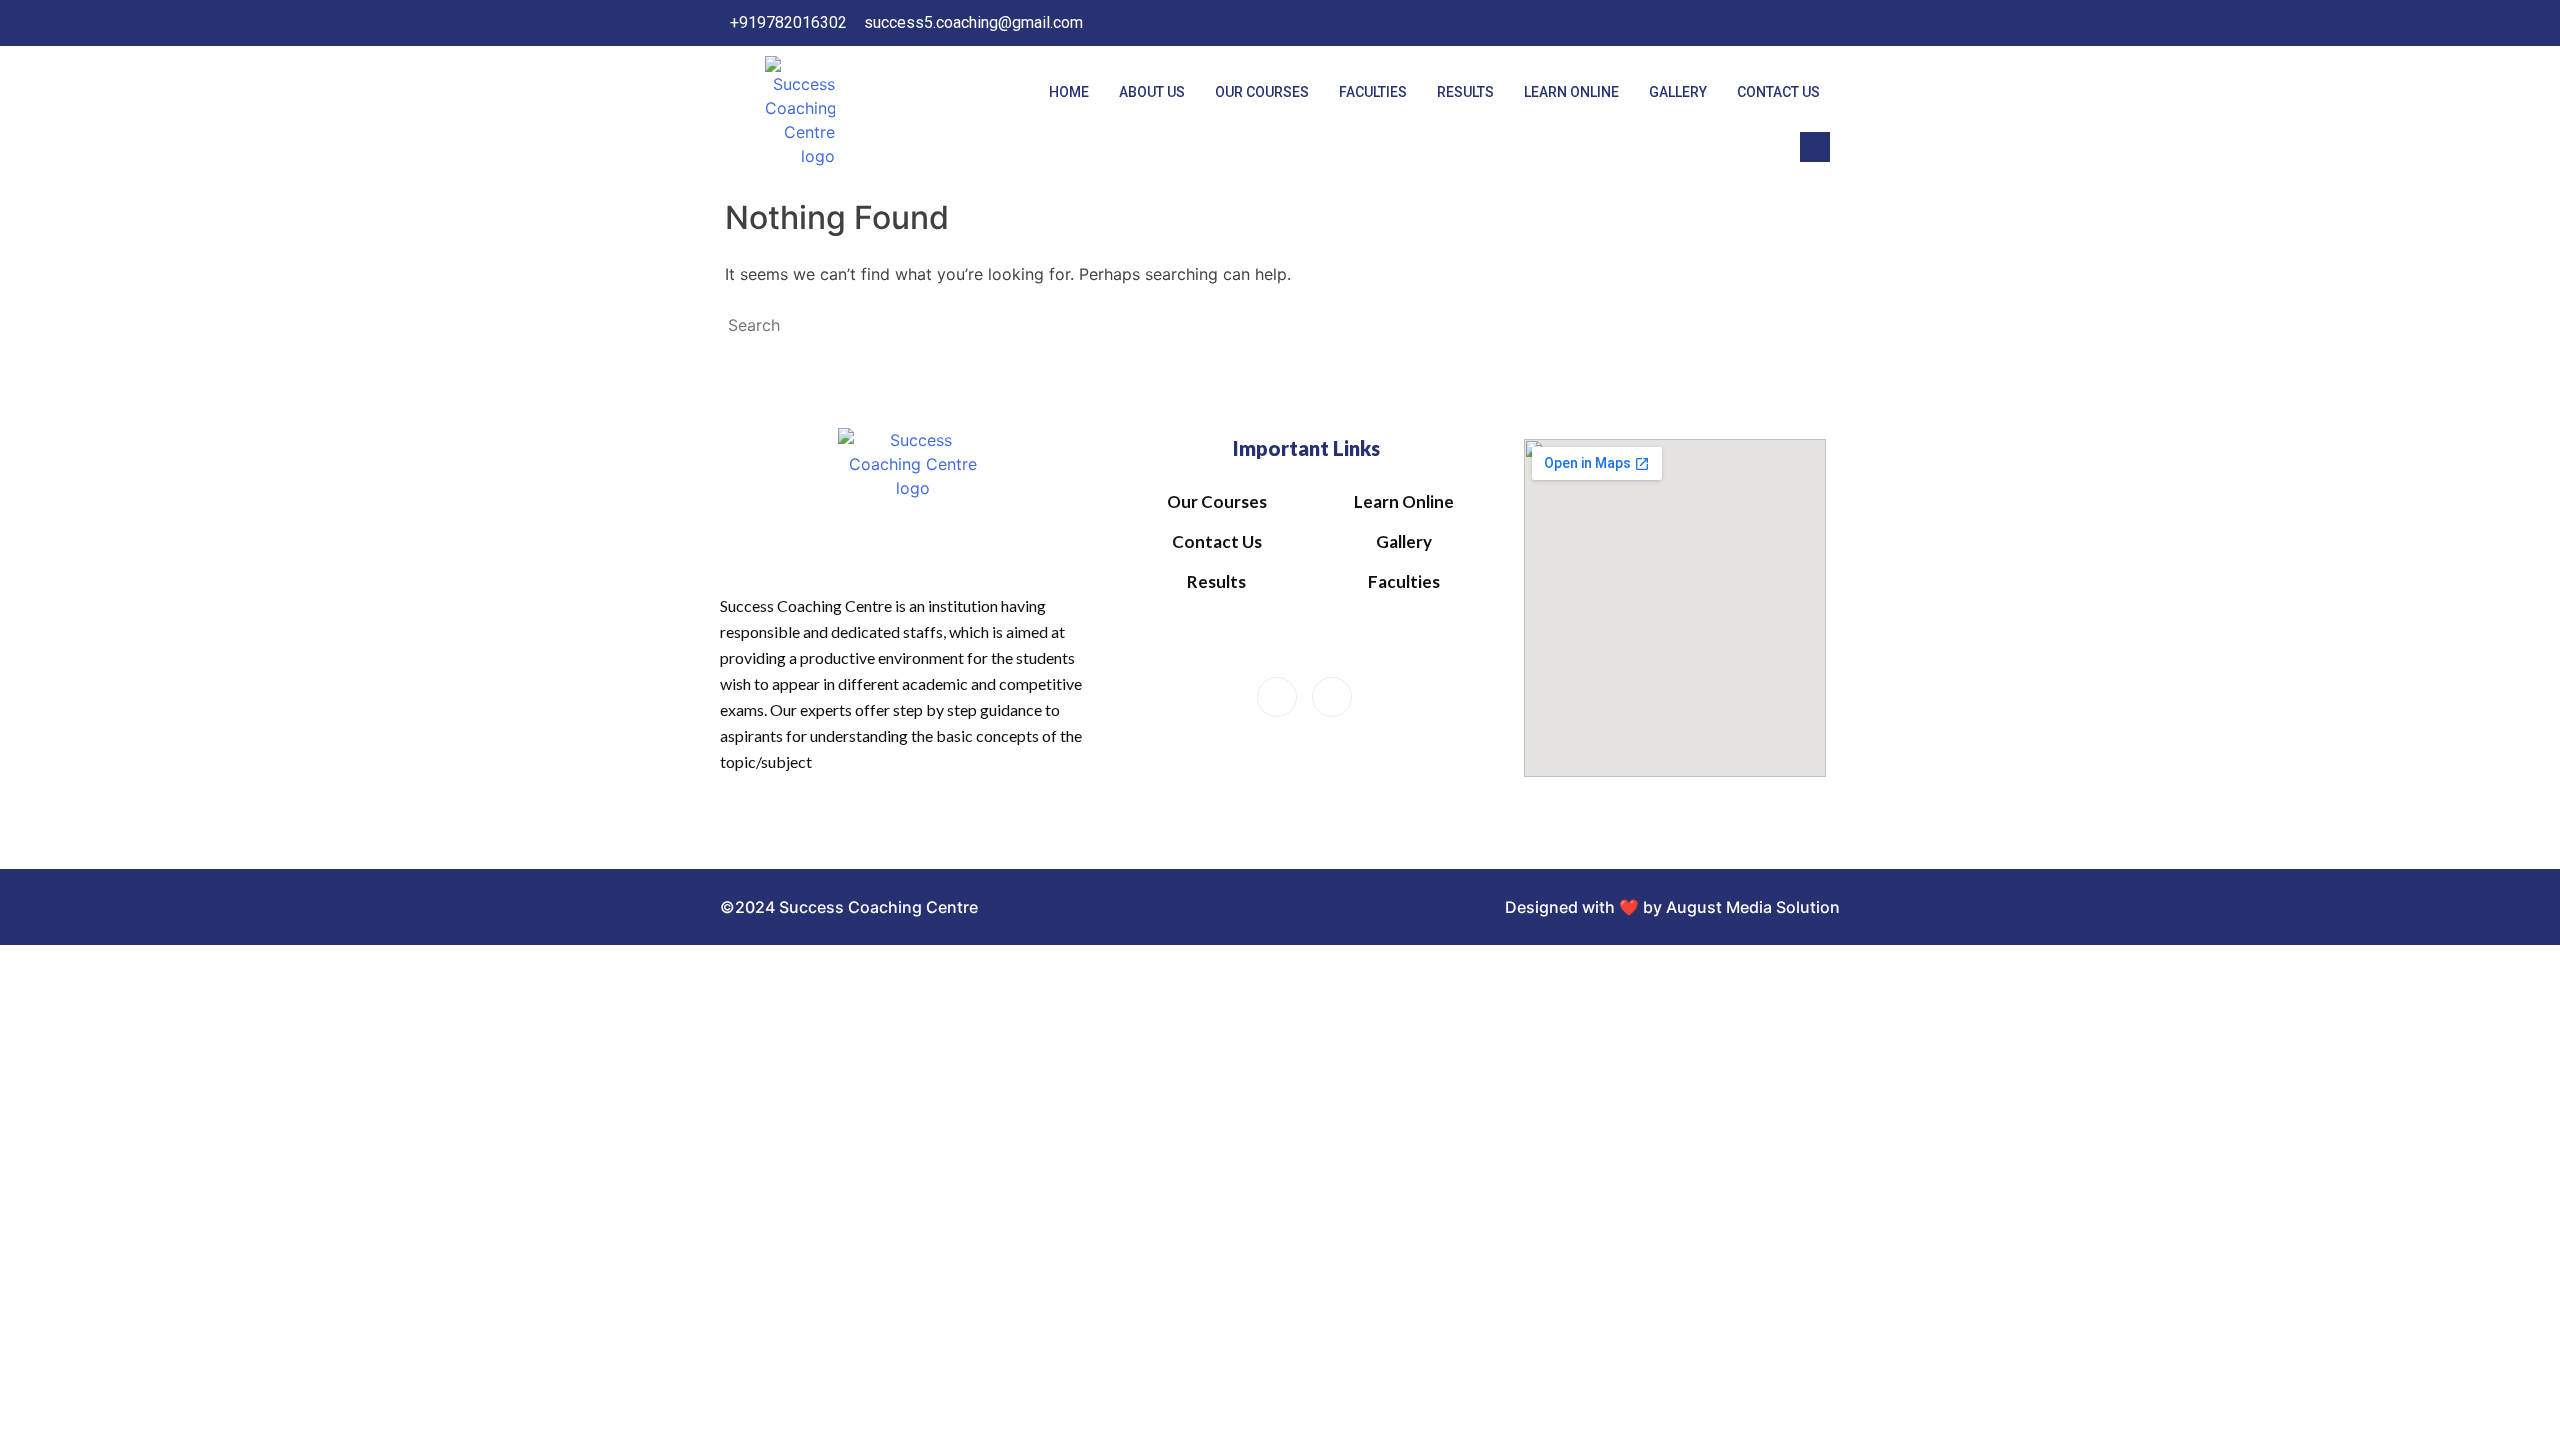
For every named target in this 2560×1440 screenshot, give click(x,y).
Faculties (1373, 92)
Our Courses (1262, 92)
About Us (1152, 92)
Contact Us (1778, 92)
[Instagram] (1814, 23)
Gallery (1678, 92)
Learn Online (1571, 92)
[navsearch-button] (1815, 147)
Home (1069, 92)
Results (1465, 92)
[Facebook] (1773, 23)
